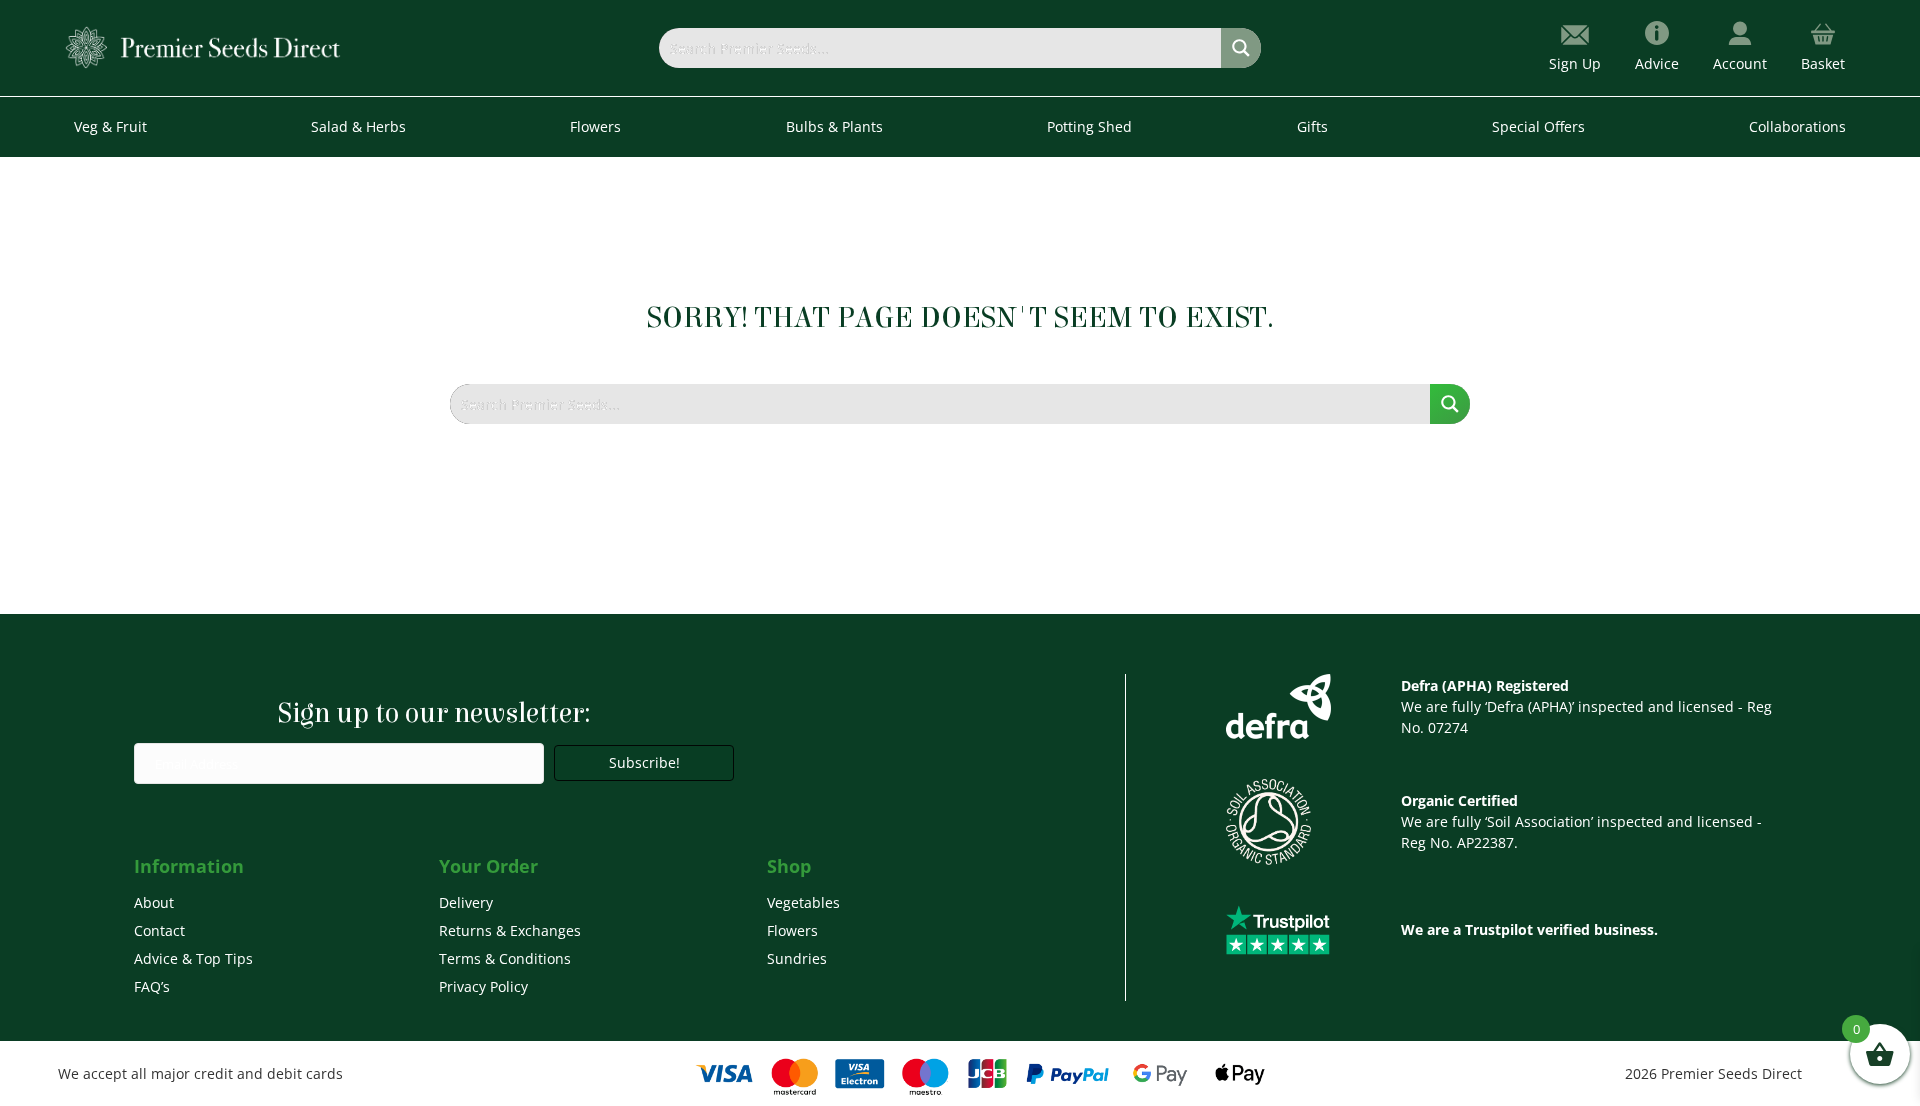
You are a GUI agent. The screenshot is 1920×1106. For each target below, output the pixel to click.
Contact (159, 930)
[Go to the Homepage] (203, 46)
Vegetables (803, 902)
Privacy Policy (483, 986)
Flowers (792, 930)
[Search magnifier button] (1241, 48)
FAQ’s (152, 986)
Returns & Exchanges (510, 930)
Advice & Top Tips (193, 958)
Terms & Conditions (505, 958)
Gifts (1312, 126)
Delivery (466, 902)
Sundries (797, 958)
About (154, 902)
